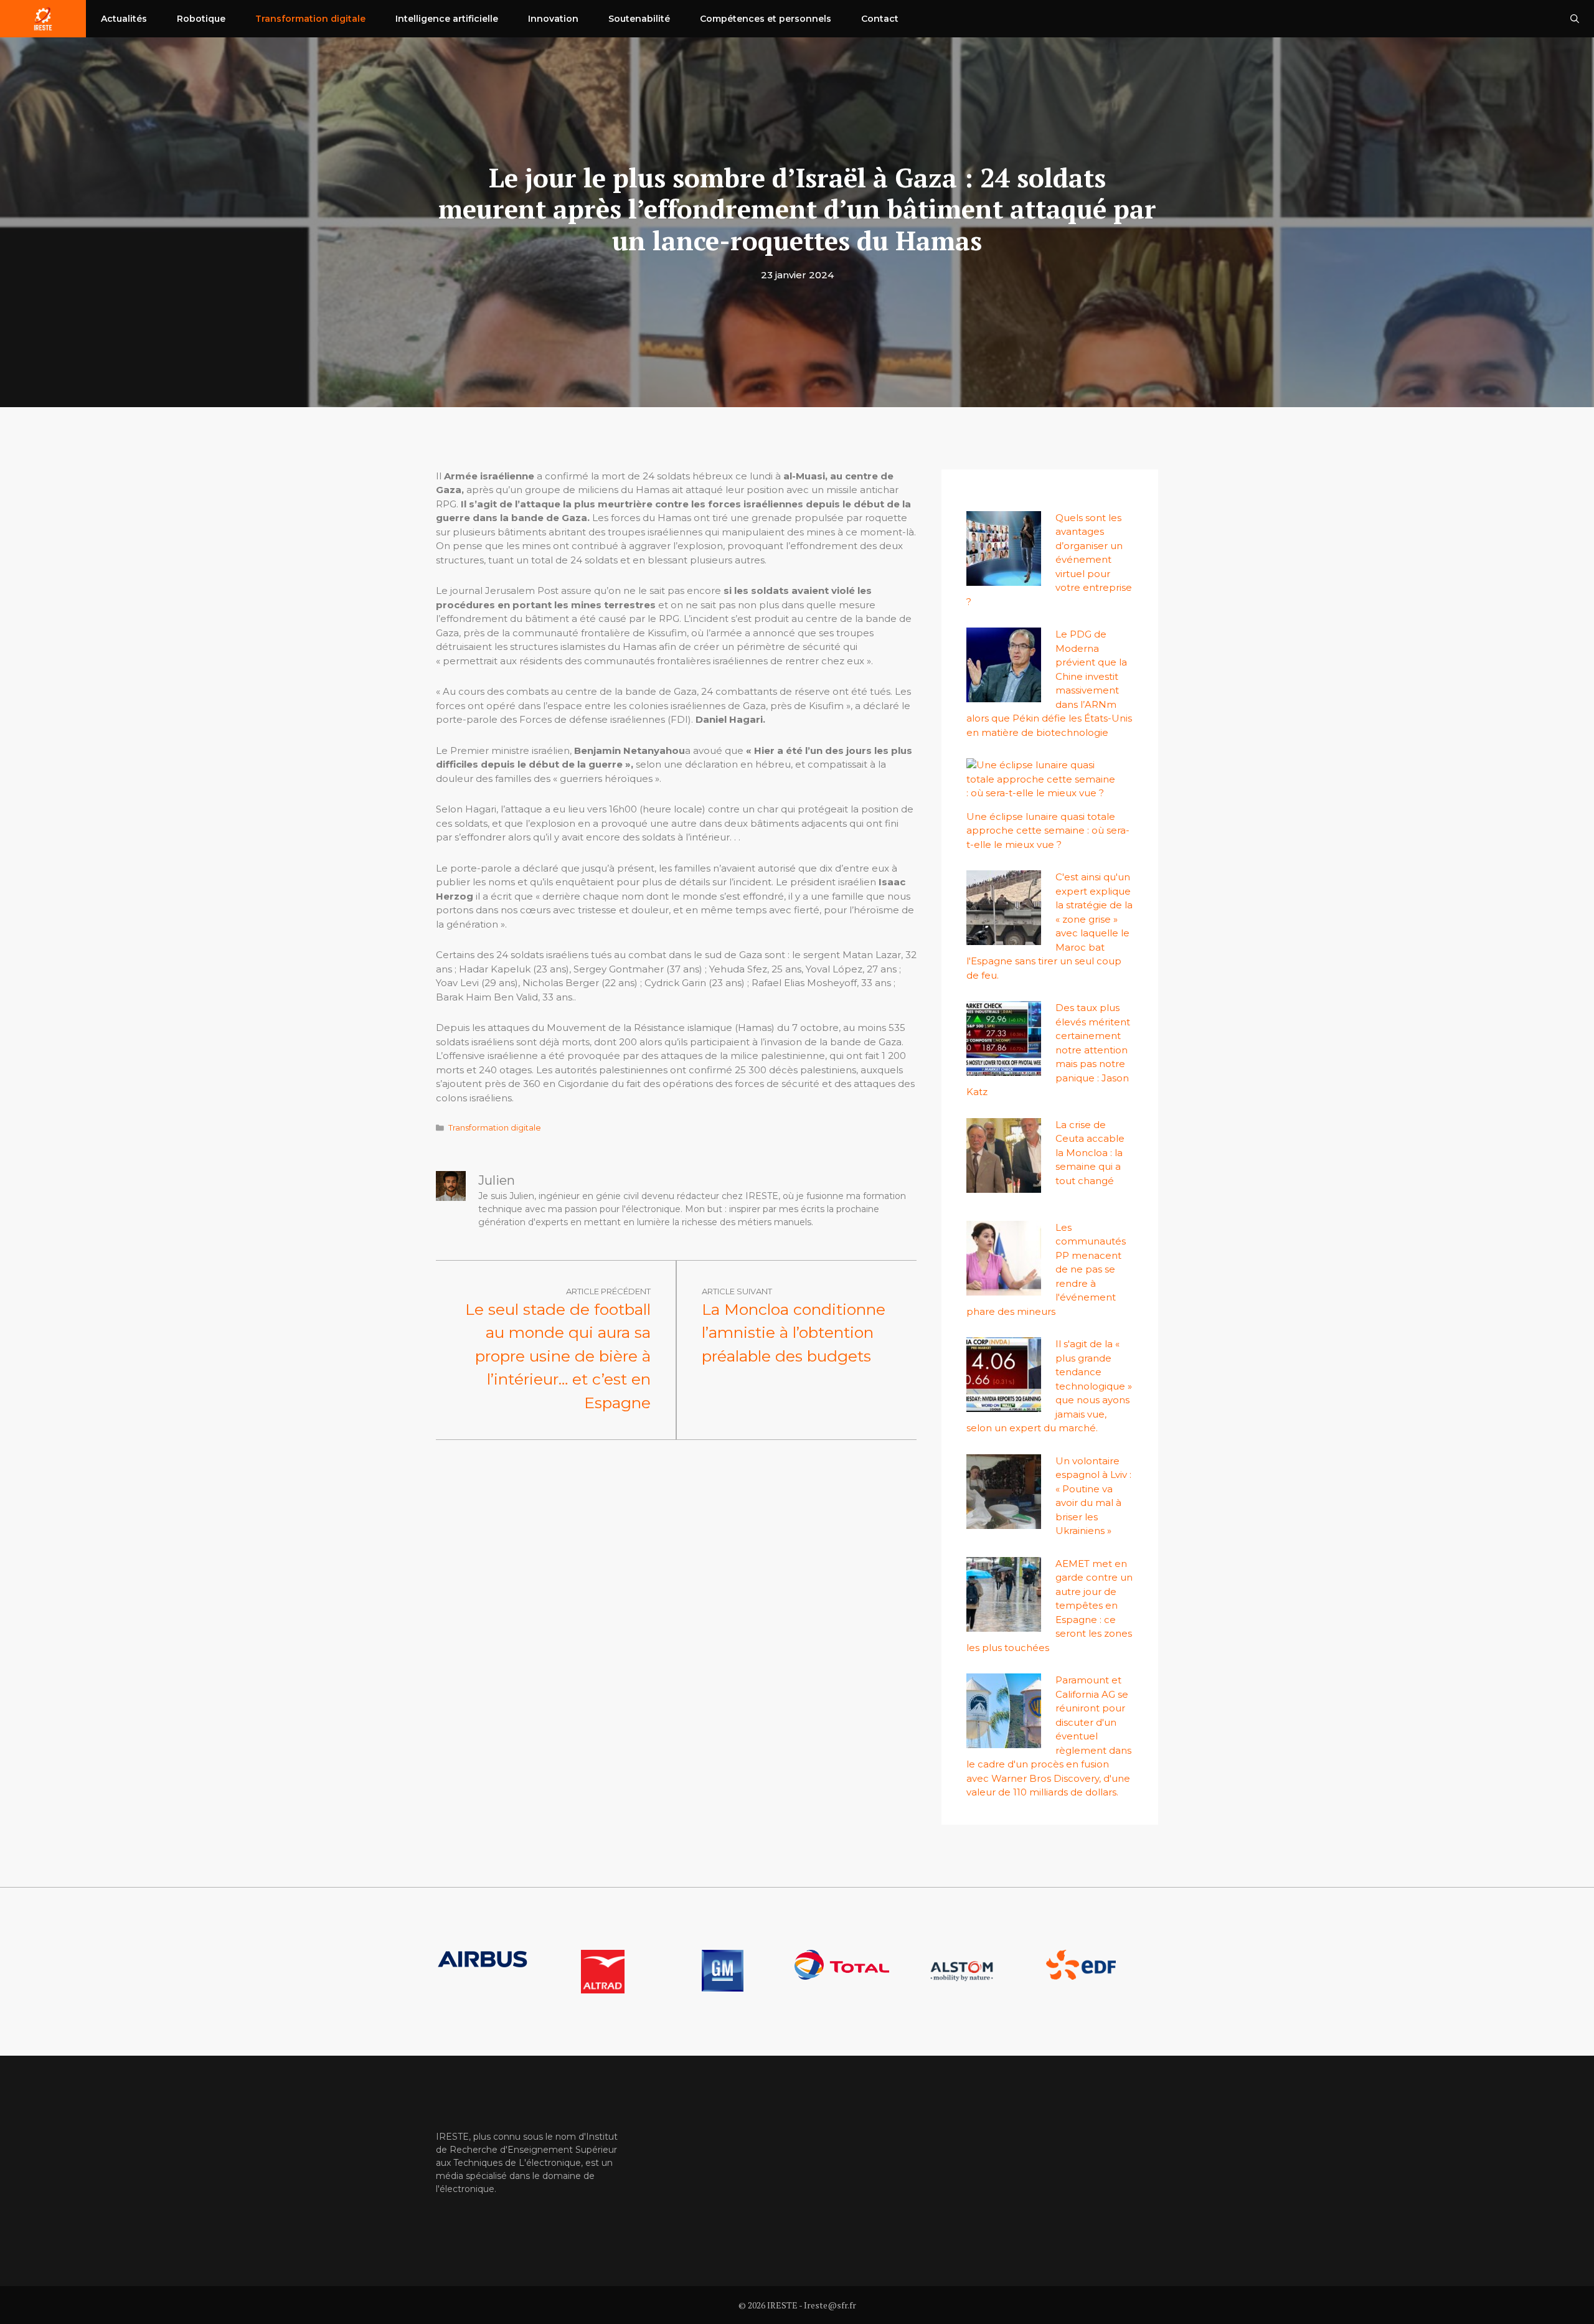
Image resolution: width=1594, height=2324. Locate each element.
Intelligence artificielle (447, 19)
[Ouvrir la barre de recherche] (1575, 19)
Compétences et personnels (766, 19)
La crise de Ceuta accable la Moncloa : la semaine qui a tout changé (1090, 1153)
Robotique (201, 19)
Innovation (553, 19)
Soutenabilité (639, 19)
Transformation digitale (310, 19)
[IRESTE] (43, 19)
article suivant (737, 1291)
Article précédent (608, 1291)
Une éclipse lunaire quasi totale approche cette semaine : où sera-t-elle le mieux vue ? (1048, 830)
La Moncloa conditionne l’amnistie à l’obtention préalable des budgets (794, 1333)
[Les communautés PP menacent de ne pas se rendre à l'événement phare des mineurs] (1004, 1288)
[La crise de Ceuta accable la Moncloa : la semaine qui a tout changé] (1004, 1185)
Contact (880, 19)
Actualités (124, 19)
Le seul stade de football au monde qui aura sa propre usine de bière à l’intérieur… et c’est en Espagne (558, 1356)
